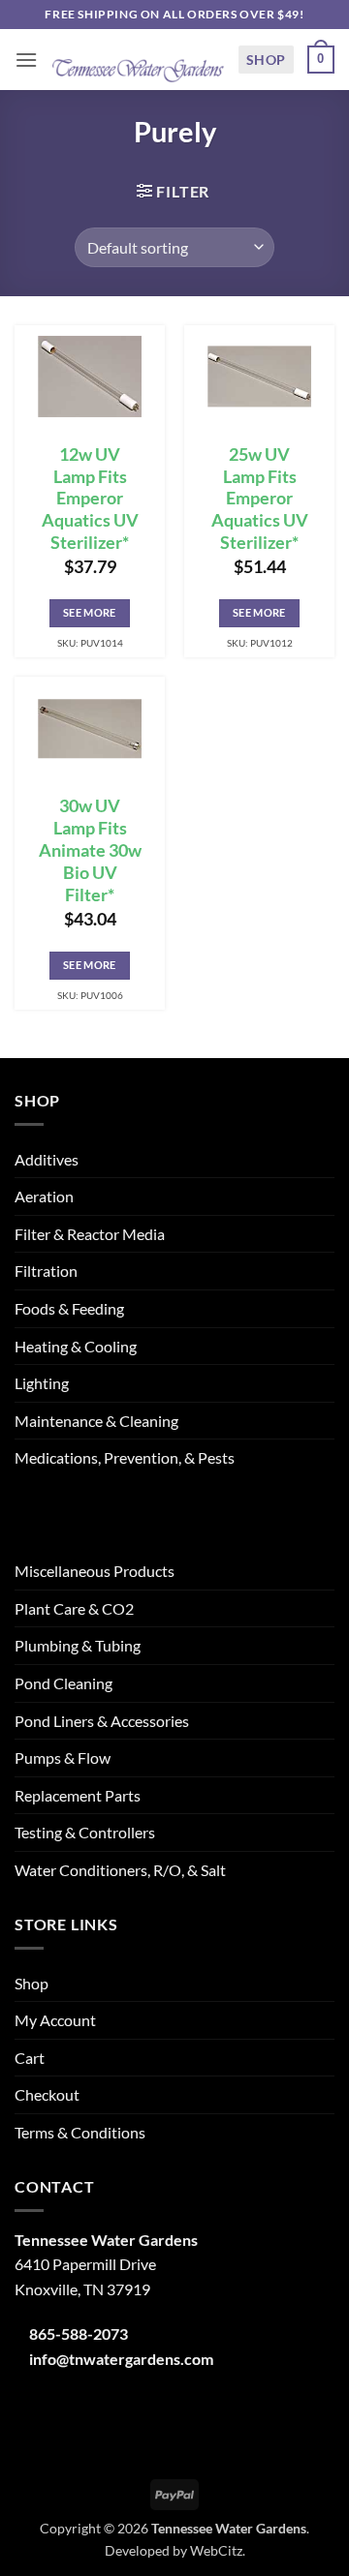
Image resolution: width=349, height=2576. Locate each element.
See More (90, 612)
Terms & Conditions (80, 2132)
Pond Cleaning (63, 1683)
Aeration (44, 1196)
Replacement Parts (78, 1795)
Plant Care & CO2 (74, 1608)
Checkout (47, 2094)
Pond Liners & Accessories (102, 1721)
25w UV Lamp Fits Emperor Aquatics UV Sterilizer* (260, 499)
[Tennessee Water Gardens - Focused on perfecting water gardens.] (138, 60)
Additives (47, 1159)
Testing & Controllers (85, 1832)
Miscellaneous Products (95, 1571)
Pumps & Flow (63, 1758)
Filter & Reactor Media (90, 1234)
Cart (30, 2058)
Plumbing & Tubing (78, 1645)
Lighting (42, 1383)
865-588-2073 (79, 2334)
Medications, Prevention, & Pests (125, 1457)
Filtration (46, 1271)
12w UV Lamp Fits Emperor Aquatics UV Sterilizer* (90, 499)
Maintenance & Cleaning (96, 1421)
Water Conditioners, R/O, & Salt (120, 1870)
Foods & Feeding (69, 1308)
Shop (266, 60)
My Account (55, 2020)
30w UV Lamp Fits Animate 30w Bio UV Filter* (90, 850)
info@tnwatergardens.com (121, 2359)
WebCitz (216, 2550)
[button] (26, 60)
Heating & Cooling (76, 1346)
